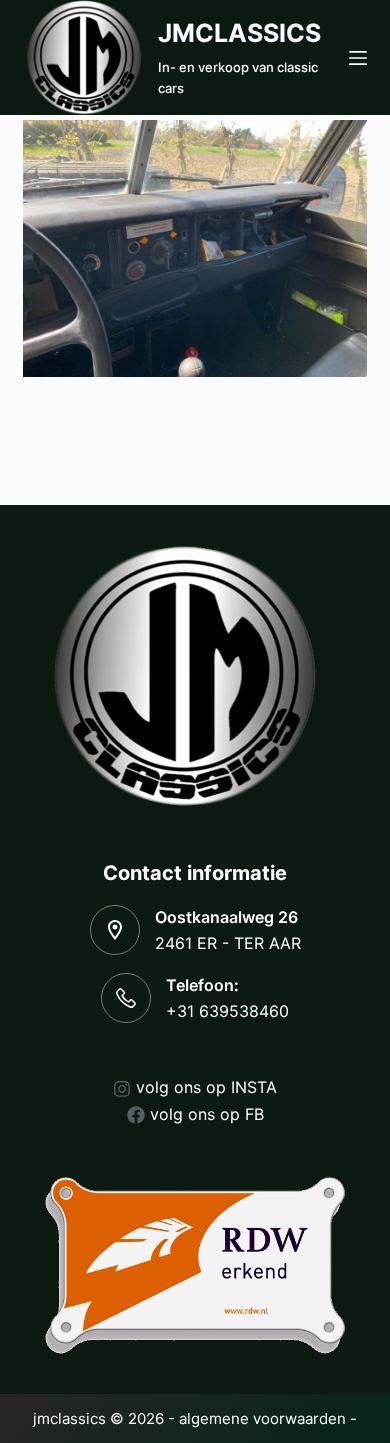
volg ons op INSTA (206, 1087)
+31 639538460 (227, 1011)
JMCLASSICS (239, 33)
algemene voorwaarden (262, 1418)
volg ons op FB (207, 1114)
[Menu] (358, 58)
